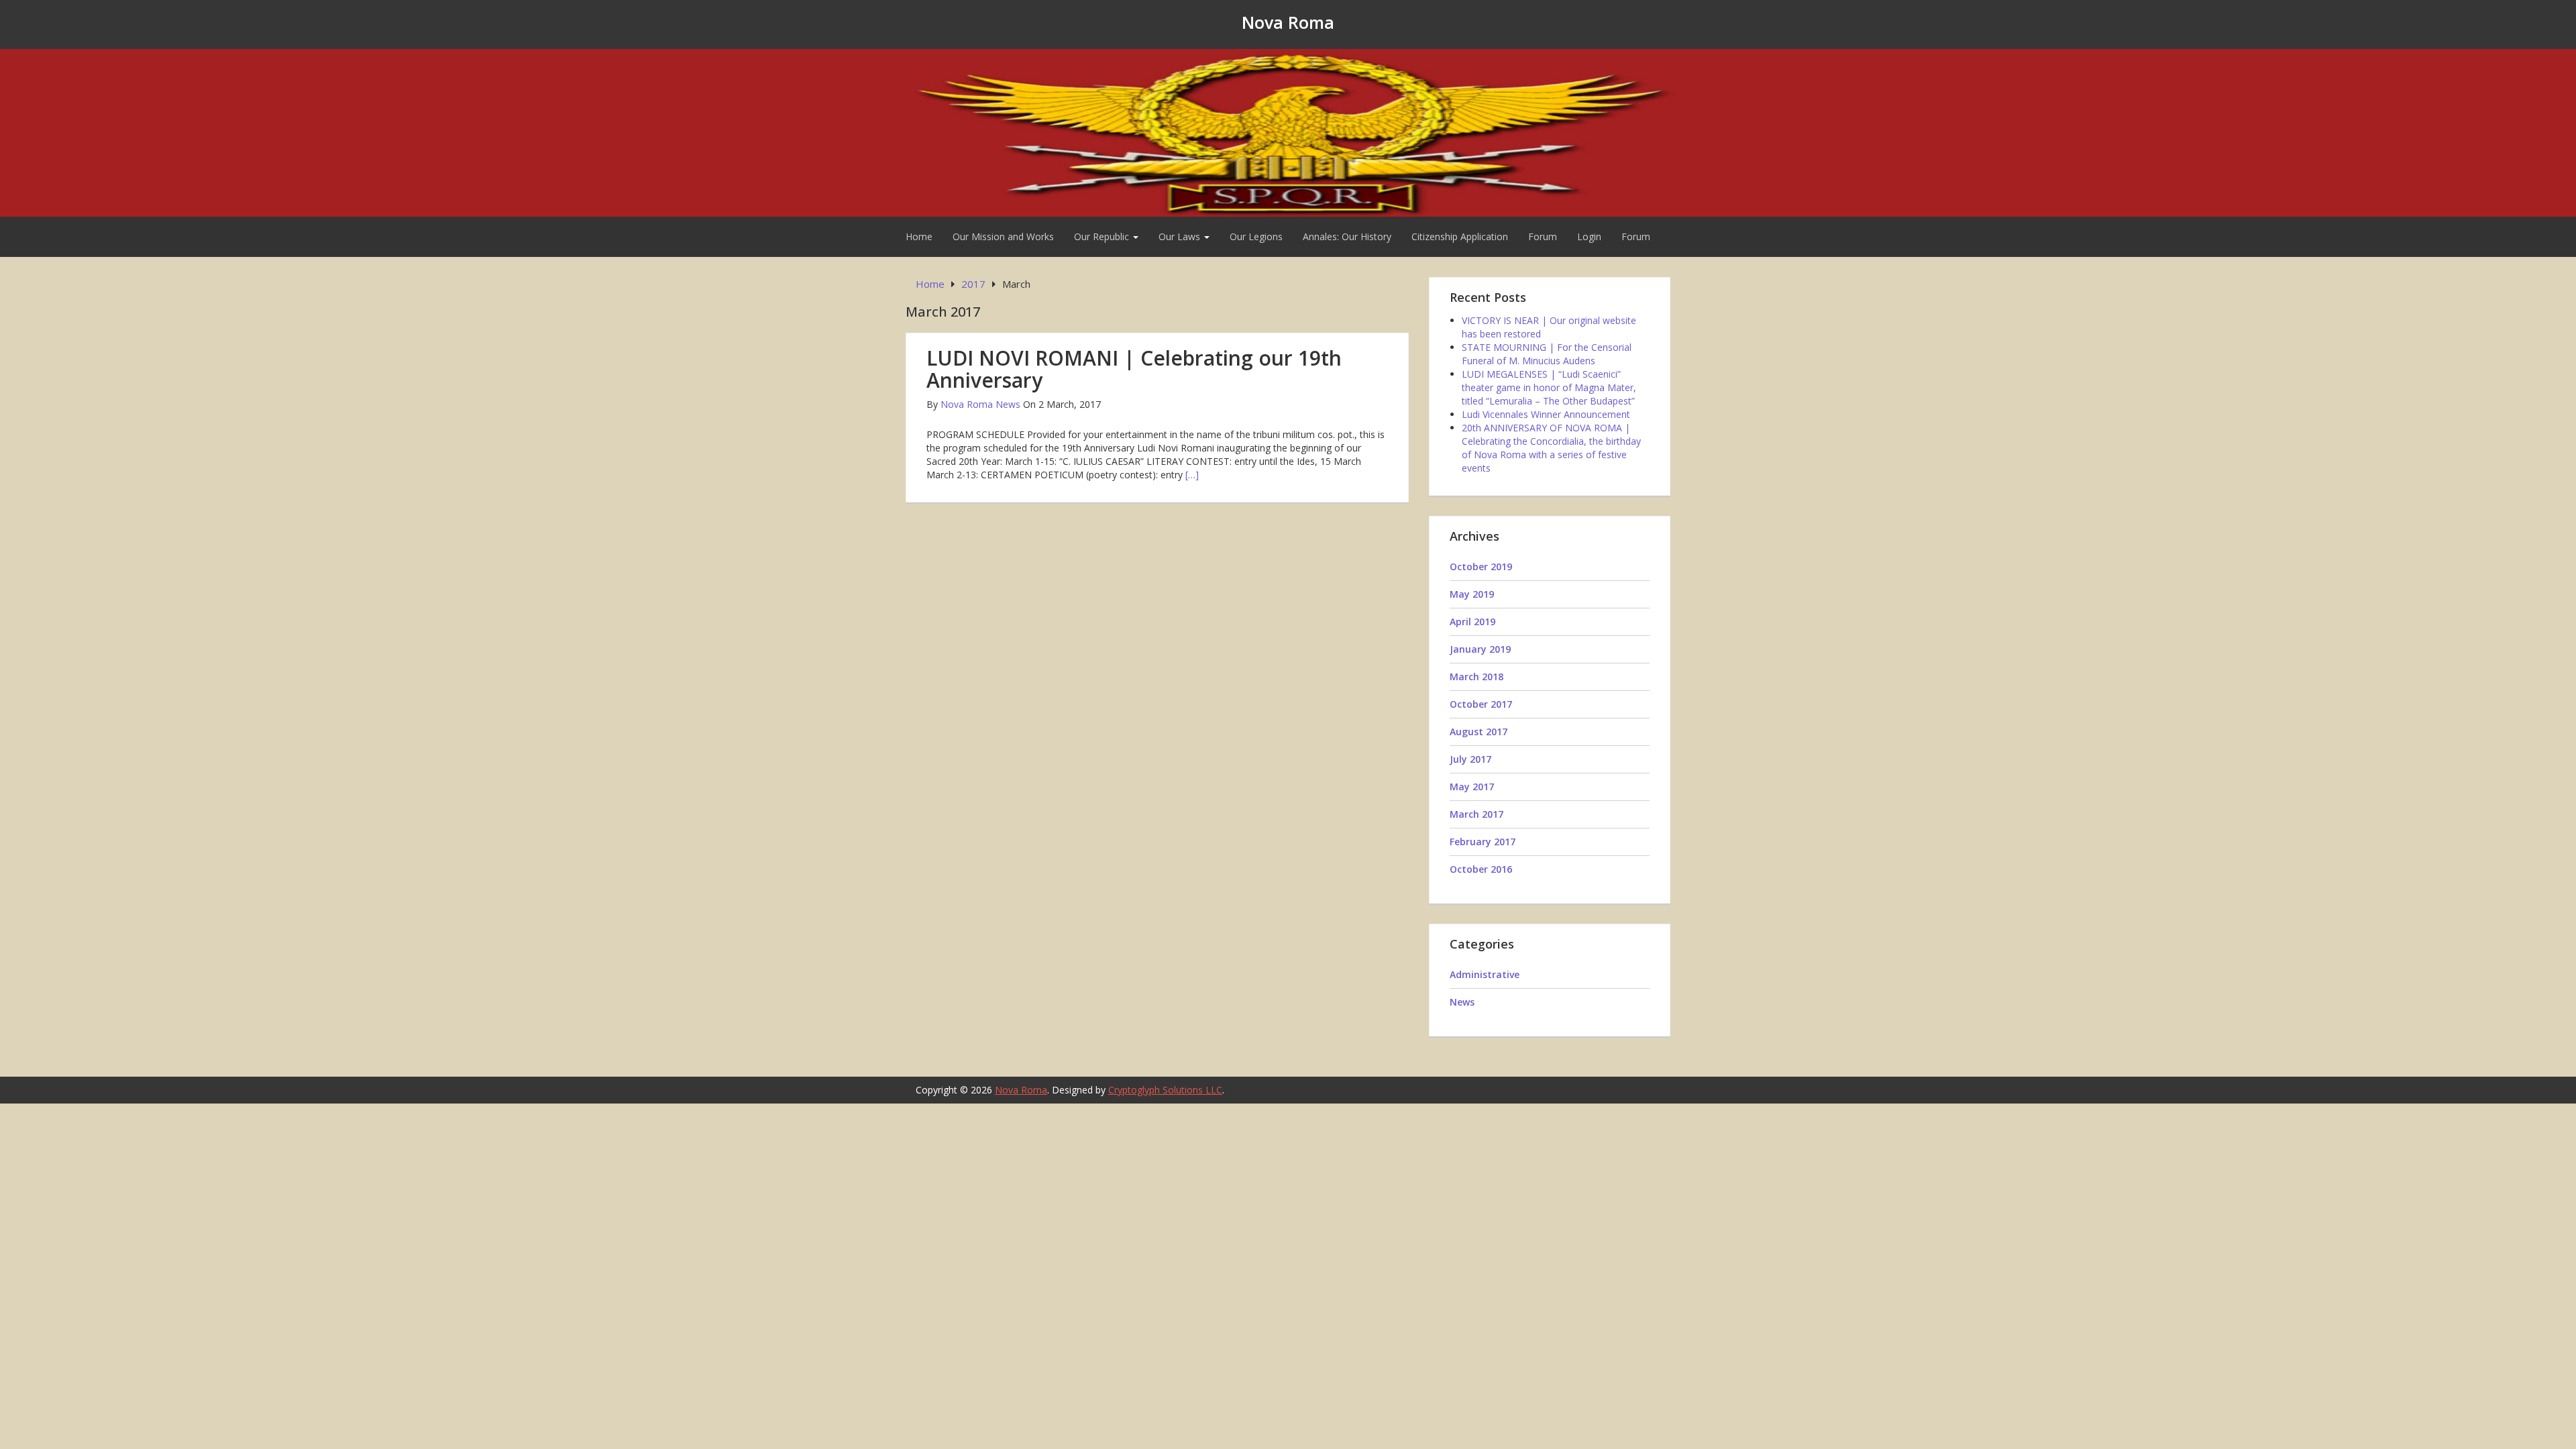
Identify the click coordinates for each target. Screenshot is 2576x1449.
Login (1589, 236)
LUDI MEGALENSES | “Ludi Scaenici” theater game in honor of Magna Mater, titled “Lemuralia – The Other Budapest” (1549, 387)
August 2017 (1479, 732)
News (1462, 1002)
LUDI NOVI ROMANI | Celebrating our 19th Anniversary (1134, 369)
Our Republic (1103, 236)
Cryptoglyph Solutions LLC (1165, 1090)
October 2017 (1481, 704)
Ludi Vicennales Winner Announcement (1546, 414)
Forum (1543, 236)
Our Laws (1181, 236)
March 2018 (1477, 677)
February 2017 (1483, 842)
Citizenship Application (1460, 236)
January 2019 (1480, 649)
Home (919, 236)
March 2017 (1477, 814)
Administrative (1485, 974)
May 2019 (1472, 594)
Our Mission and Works (1003, 236)
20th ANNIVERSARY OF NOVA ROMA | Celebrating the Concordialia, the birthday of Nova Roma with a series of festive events (1551, 448)
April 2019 (1472, 622)
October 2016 (1481, 869)
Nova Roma (1288, 22)
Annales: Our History (1347, 236)
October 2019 (1481, 567)
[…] (1192, 475)
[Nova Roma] (1288, 131)
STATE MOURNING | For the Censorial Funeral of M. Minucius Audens (1547, 354)
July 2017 (1470, 759)
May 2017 (1472, 787)
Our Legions (1256, 236)
